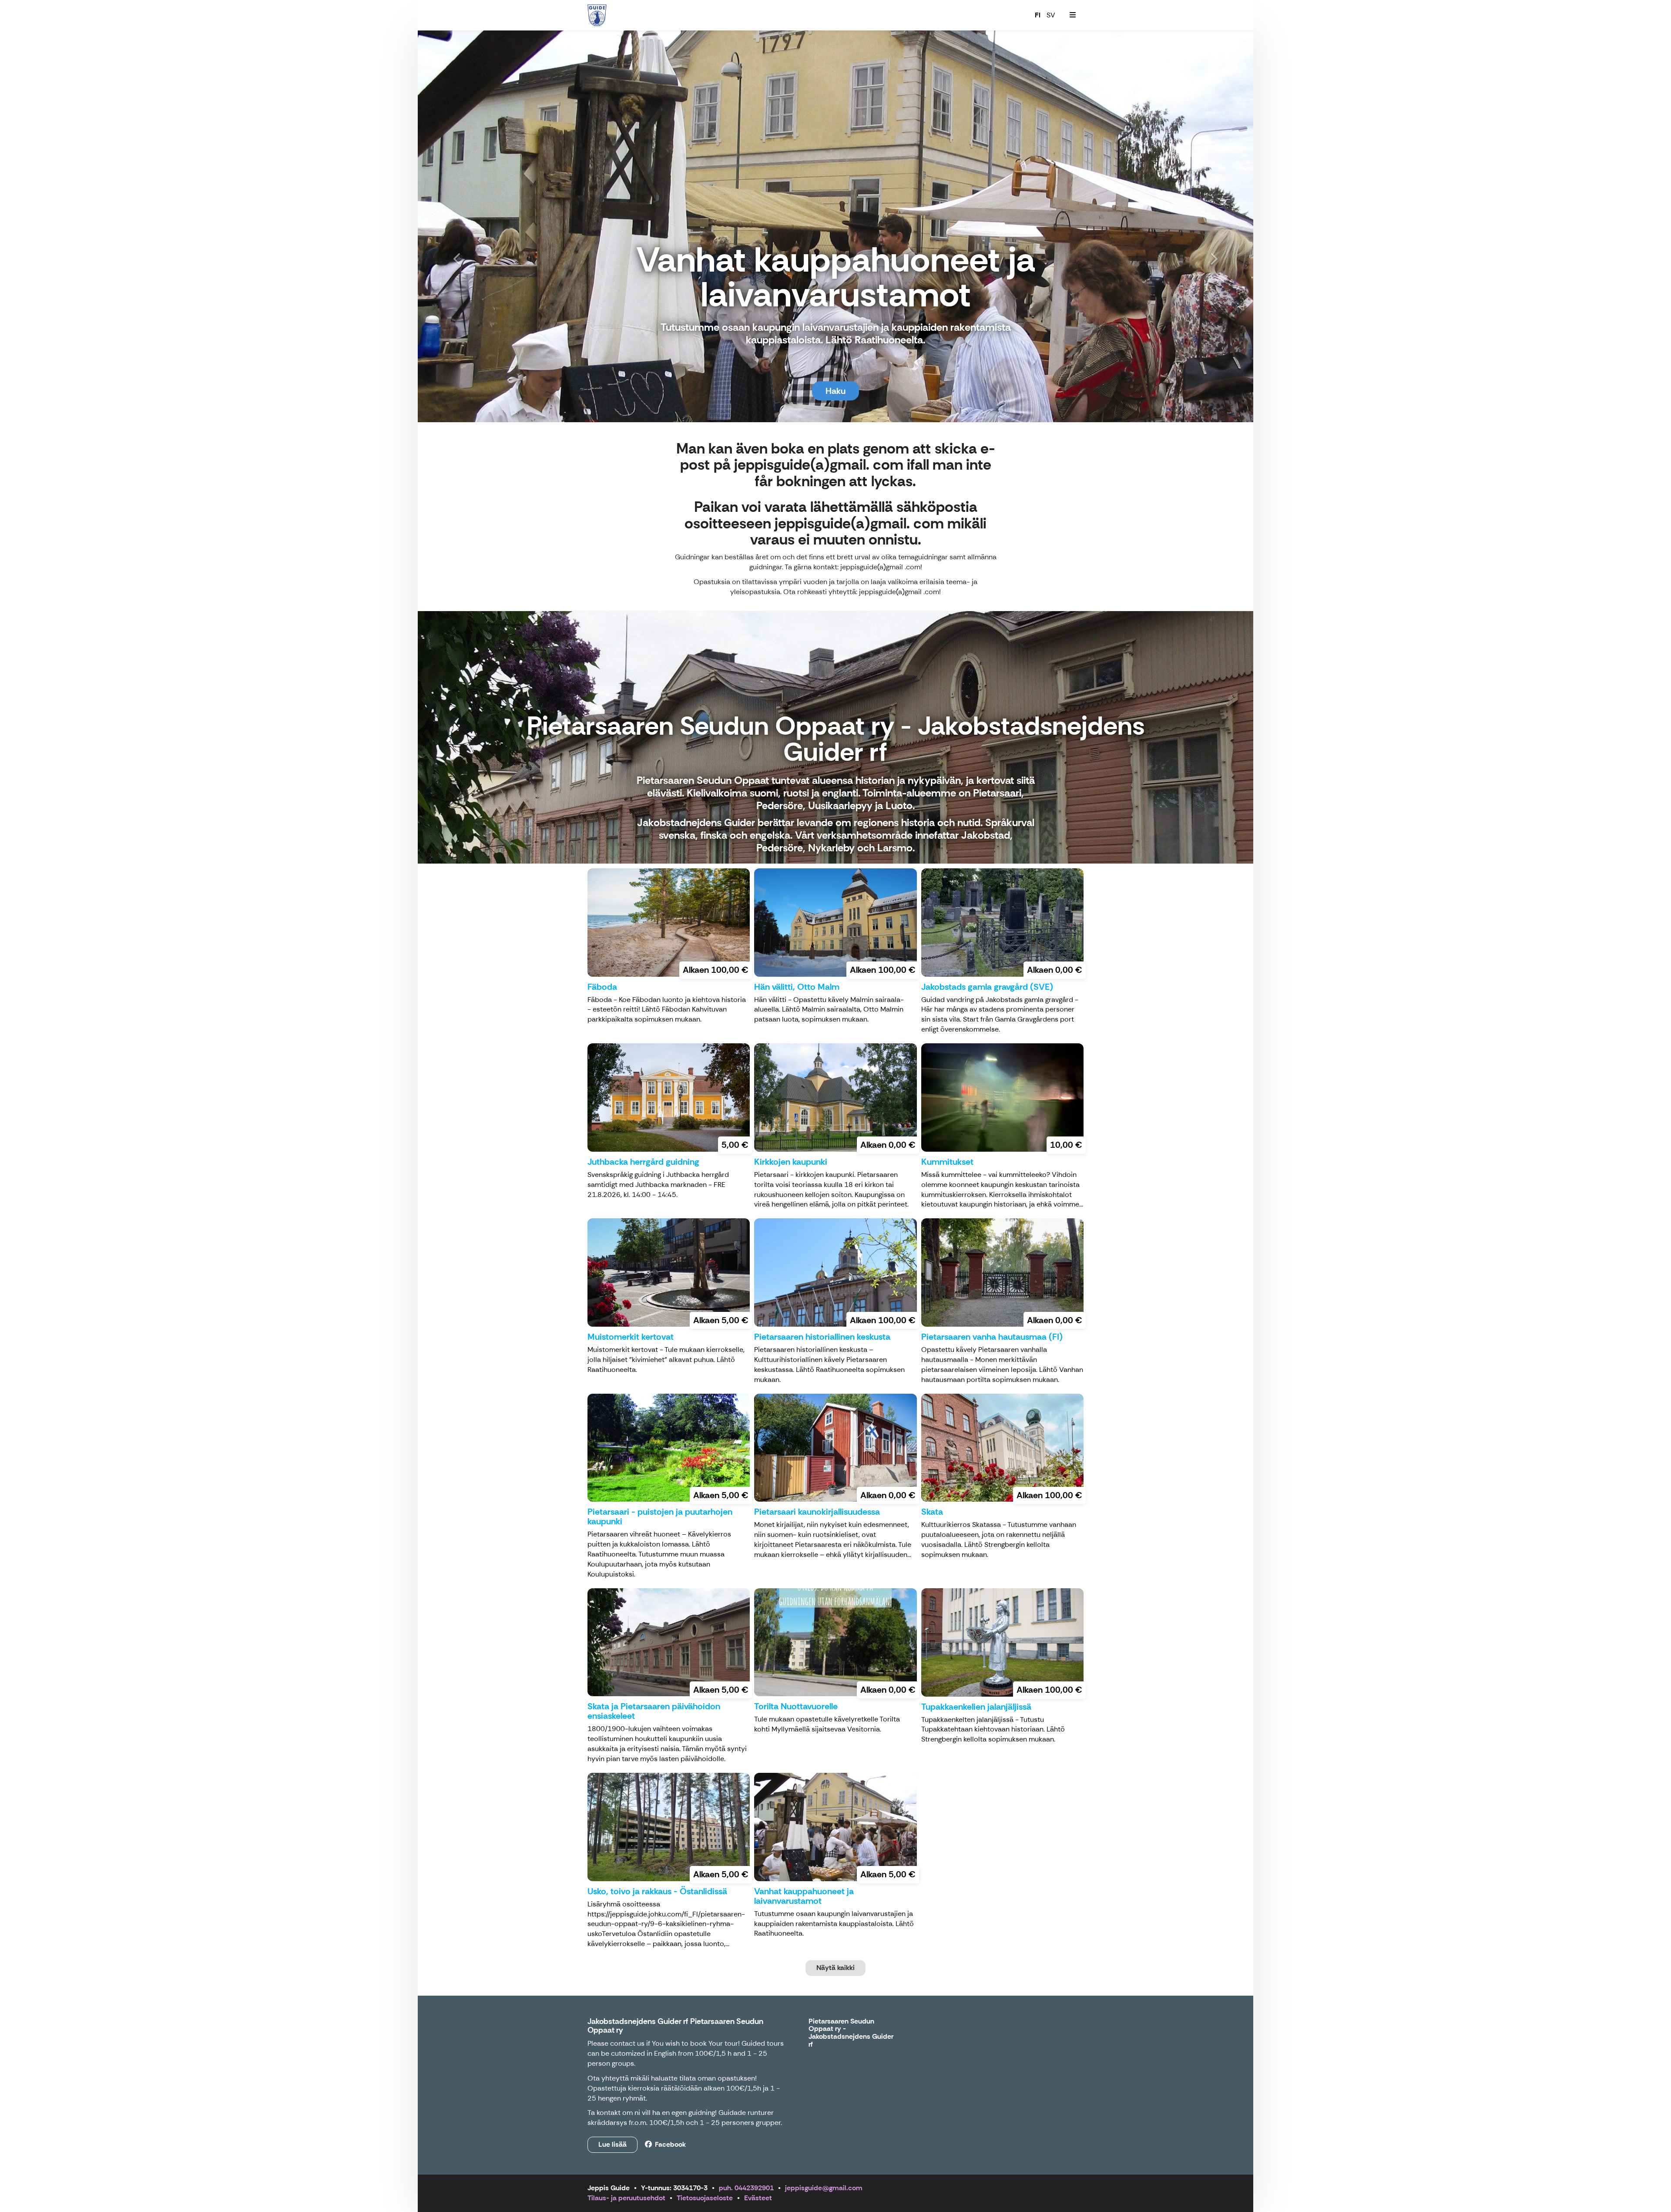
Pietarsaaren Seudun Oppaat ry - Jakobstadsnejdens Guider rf (851, 2033)
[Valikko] (1073, 15)
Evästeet (758, 2198)
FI (1038, 15)
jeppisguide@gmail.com (824, 2188)
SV (1051, 15)
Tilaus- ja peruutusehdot (626, 2198)
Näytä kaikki (835, 1968)
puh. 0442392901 (746, 2188)
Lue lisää (612, 2144)
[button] (480, 226)
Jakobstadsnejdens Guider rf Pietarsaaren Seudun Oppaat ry (675, 2026)
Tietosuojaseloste (705, 2198)
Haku (835, 391)
